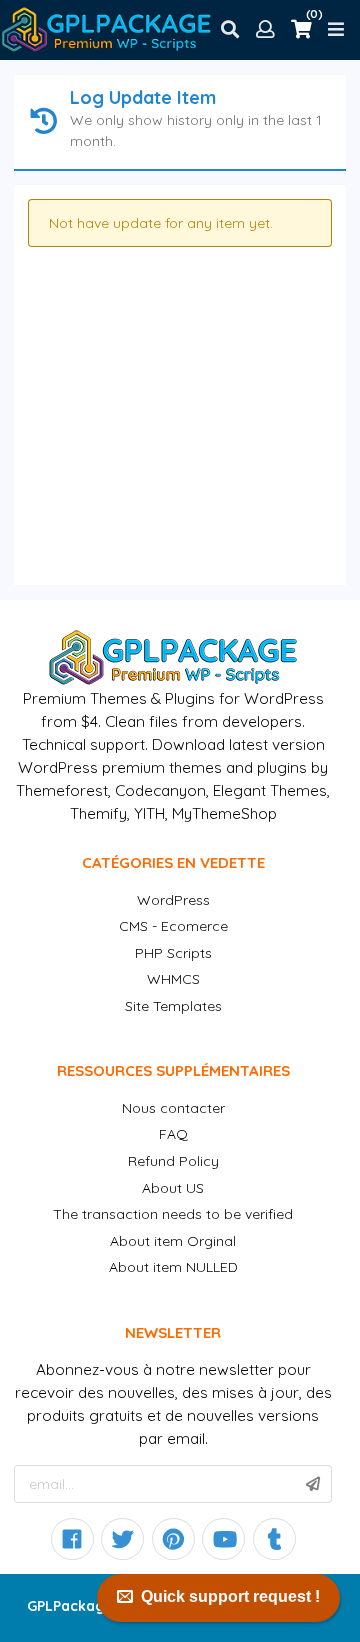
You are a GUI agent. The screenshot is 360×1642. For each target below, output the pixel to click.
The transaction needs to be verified (173, 1214)
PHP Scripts (173, 953)
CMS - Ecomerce (173, 926)
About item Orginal (173, 1241)
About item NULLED (173, 1267)
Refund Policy (173, 1161)
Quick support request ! (230, 1596)
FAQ (173, 1134)
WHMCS (173, 979)
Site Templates (173, 1006)
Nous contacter (173, 1108)
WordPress (173, 900)
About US (173, 1188)
